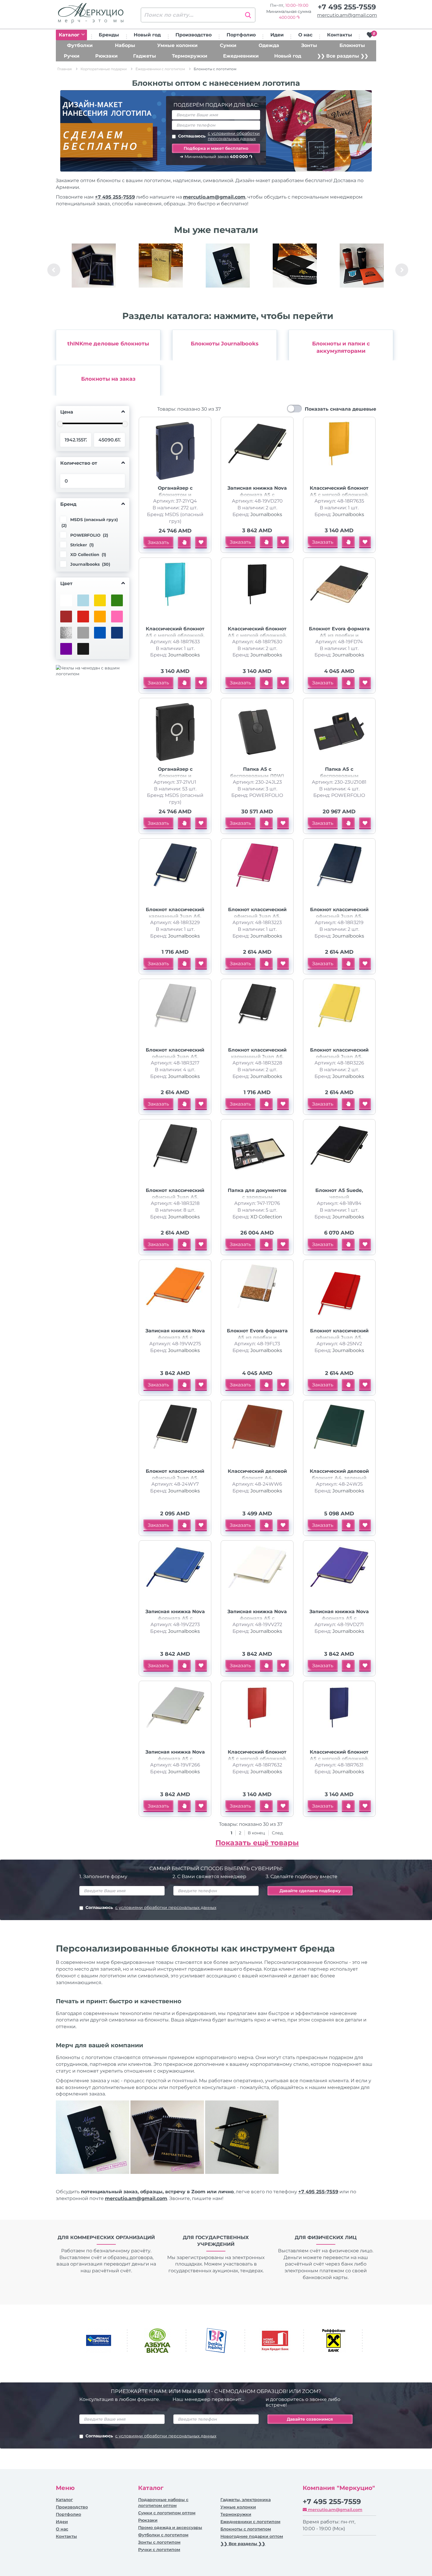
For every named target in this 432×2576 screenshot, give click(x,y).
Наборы (125, 45)
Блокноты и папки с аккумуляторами (341, 347)
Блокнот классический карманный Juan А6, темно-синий (175, 916)
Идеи (277, 35)
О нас (305, 35)
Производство (194, 35)
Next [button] (402, 270)
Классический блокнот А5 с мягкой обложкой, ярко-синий (339, 1759)
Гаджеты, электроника (246, 2500)
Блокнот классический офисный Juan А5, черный (175, 1197)
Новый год (147, 35)
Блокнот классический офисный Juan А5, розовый (257, 916)
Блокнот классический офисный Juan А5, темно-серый (175, 1478)
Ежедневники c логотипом (250, 2522)
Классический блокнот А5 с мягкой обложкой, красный (257, 1759)
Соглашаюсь (219, 136)
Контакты (340, 35)
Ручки (72, 56)
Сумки (228, 45)
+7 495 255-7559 (347, 7)
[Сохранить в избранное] (201, 543)
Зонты (309, 45)
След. (278, 1833)
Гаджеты (145, 56)
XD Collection (266, 1217)
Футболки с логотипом (163, 2535)
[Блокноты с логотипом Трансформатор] (94, 266)
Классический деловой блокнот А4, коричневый (257, 1478)
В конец (257, 1833)
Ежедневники (241, 56)
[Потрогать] (184, 543)
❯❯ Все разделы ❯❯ (343, 56)
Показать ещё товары (257, 1843)
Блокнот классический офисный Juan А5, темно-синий (339, 916)
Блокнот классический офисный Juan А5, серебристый (175, 1057)
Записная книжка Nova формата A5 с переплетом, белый (257, 1618)
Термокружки (190, 56)
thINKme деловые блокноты (108, 344)
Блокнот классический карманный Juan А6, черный (257, 1057)
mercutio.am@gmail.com (347, 15)
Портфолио (241, 35)
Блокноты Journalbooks (225, 344)
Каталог (70, 35)
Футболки (80, 45)
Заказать (158, 542)
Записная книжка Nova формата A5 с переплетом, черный (257, 495)
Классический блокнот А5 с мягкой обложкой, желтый (339, 495)
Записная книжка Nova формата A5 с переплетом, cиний (175, 1618)
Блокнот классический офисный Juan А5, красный (339, 1337)
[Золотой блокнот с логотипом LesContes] (161, 266)
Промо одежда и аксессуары (170, 2528)
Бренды (109, 35)
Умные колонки (177, 45)
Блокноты (352, 45)
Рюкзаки (106, 56)
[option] (94, 270)
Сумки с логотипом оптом (167, 2513)
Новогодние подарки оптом (252, 2536)
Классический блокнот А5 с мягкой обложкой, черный (257, 635)
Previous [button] (54, 270)
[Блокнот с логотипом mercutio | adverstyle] (228, 266)
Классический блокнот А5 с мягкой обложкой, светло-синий (175, 635)
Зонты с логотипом (159, 2542)
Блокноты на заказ (108, 379)
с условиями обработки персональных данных (234, 136)
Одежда (269, 45)
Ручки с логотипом (159, 2550)
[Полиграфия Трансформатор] (295, 266)
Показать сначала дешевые (340, 409)
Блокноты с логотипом (246, 2529)
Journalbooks (266, 514)
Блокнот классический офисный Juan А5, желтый (339, 1057)
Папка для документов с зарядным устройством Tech (257, 1197)
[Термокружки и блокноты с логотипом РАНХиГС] (362, 266)
